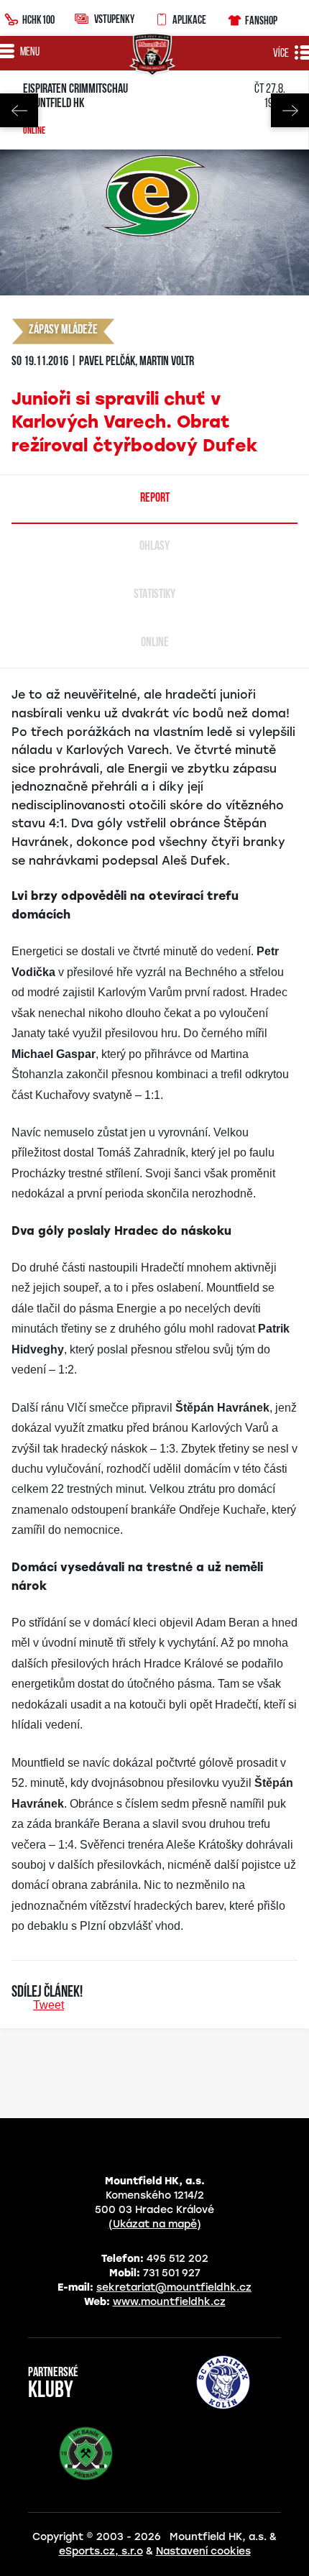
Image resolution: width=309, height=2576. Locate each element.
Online (34, 132)
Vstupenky (114, 19)
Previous (19, 110)
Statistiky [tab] (154, 595)
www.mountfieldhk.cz (169, 2302)
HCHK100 (38, 19)
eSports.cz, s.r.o (101, 2551)
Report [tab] (155, 499)
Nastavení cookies (203, 2551)
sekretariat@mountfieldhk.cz (174, 2287)
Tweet (49, 2005)
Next (290, 110)
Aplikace (189, 19)
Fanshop (261, 20)
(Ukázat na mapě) (155, 2224)
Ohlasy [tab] (154, 547)
